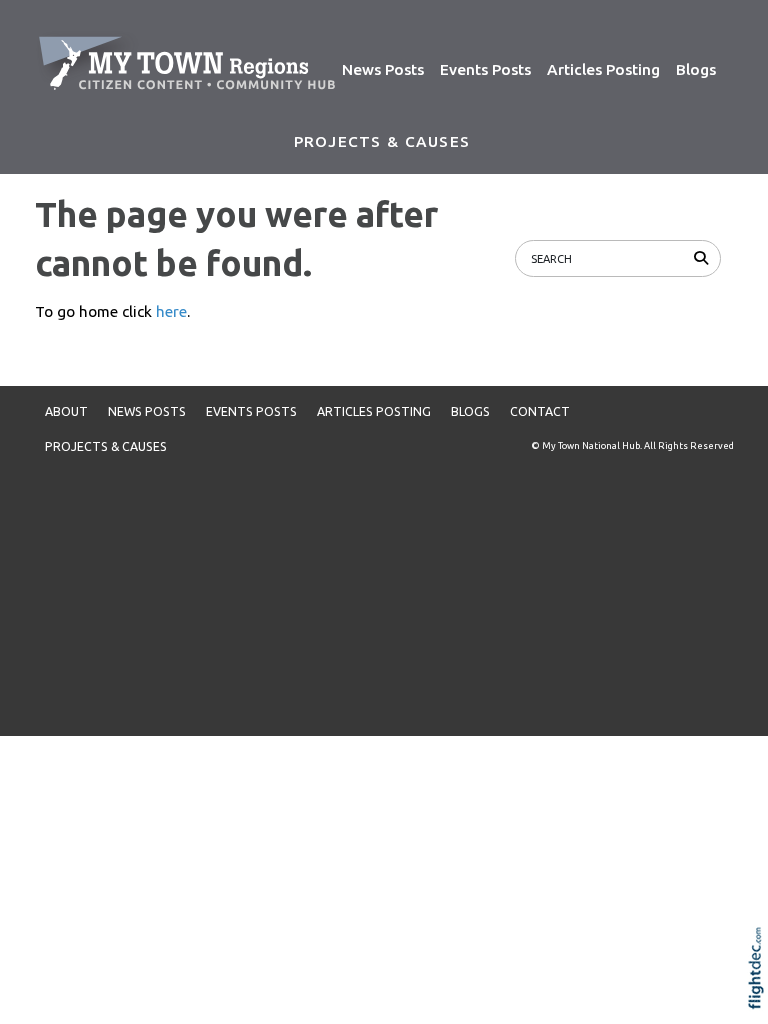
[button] (760, 994)
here (171, 311)
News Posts (383, 69)
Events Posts (485, 69)
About (66, 411)
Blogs (696, 69)
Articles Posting (603, 69)
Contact (540, 411)
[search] (704, 257)
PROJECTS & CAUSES (382, 141)
